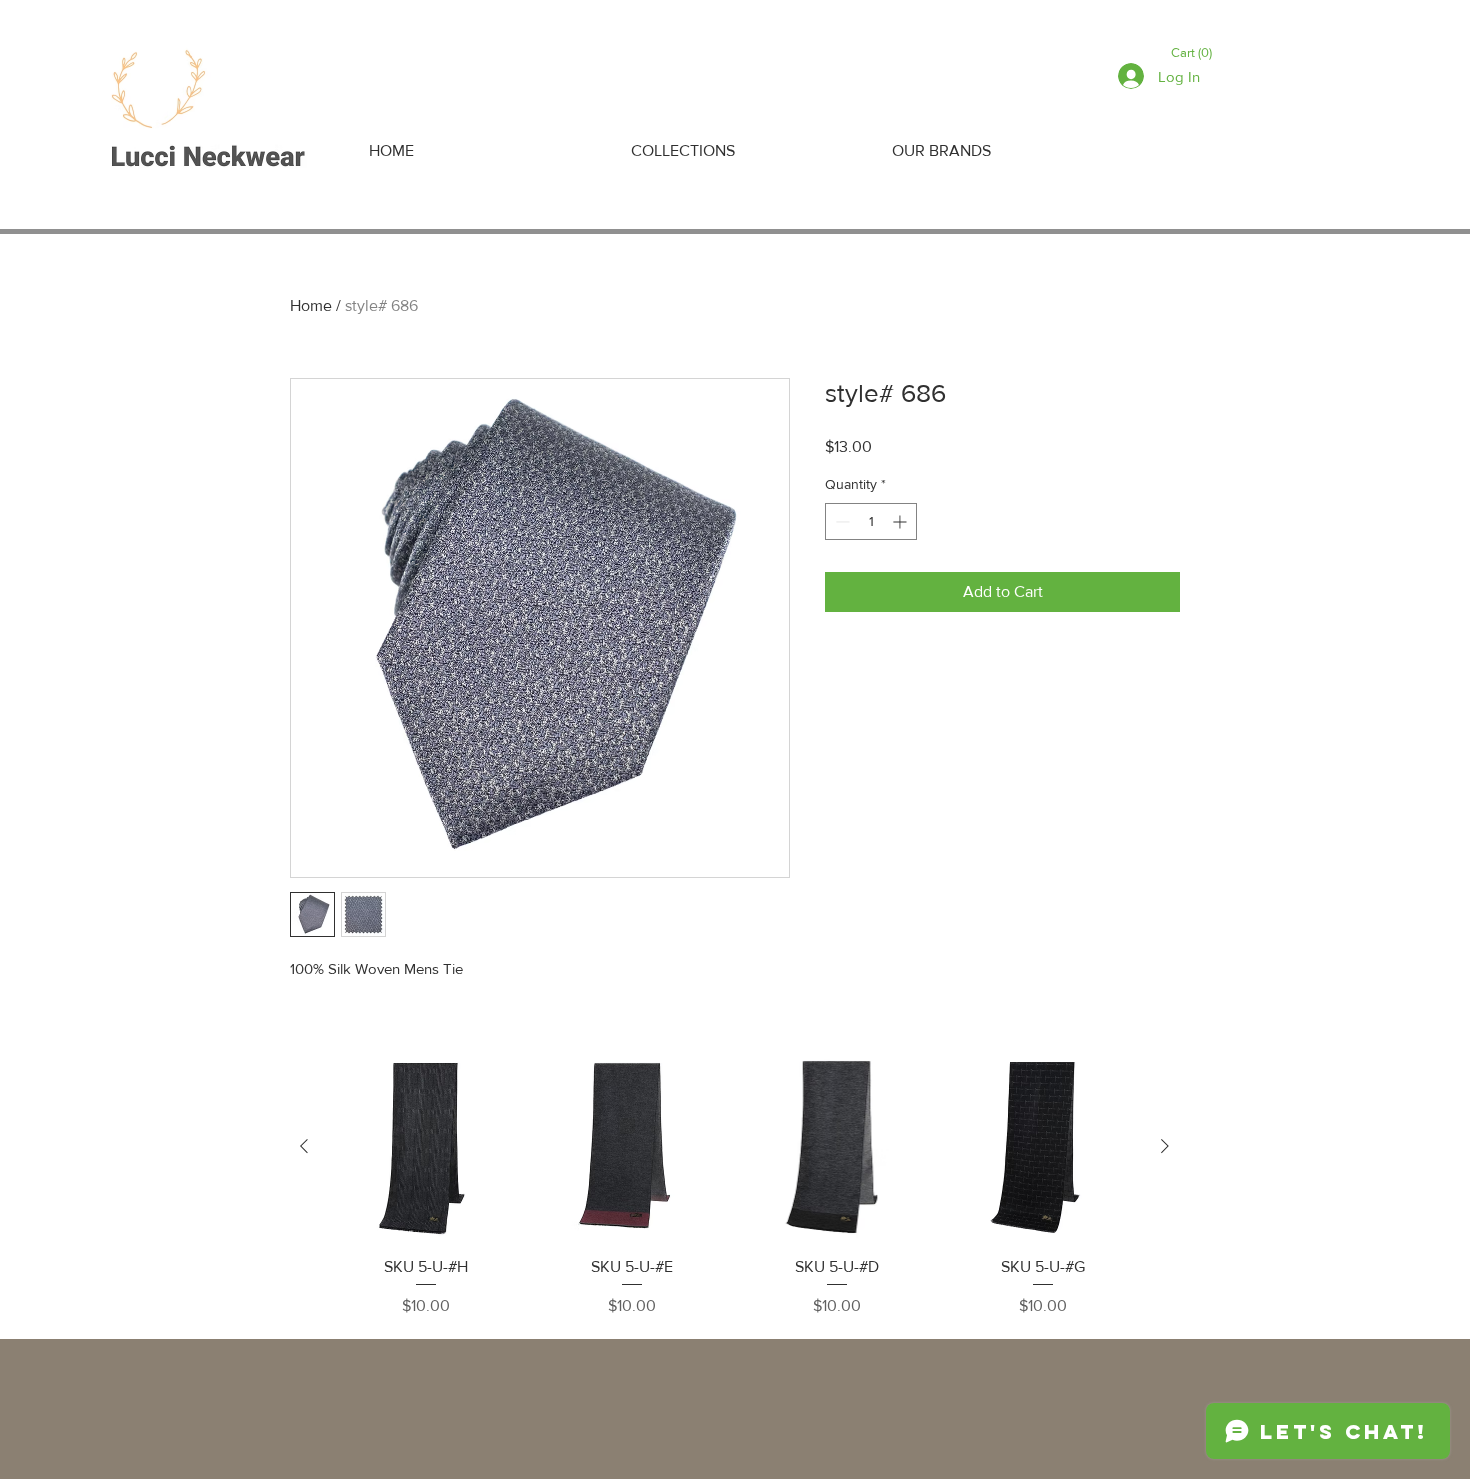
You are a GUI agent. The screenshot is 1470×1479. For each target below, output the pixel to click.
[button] (1195, 52)
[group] (734, 1186)
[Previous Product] (304, 1146)
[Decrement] (840, 521)
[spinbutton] (871, 521)
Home (311, 305)
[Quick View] (426, 1147)
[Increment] (901, 521)
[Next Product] (1165, 1146)
